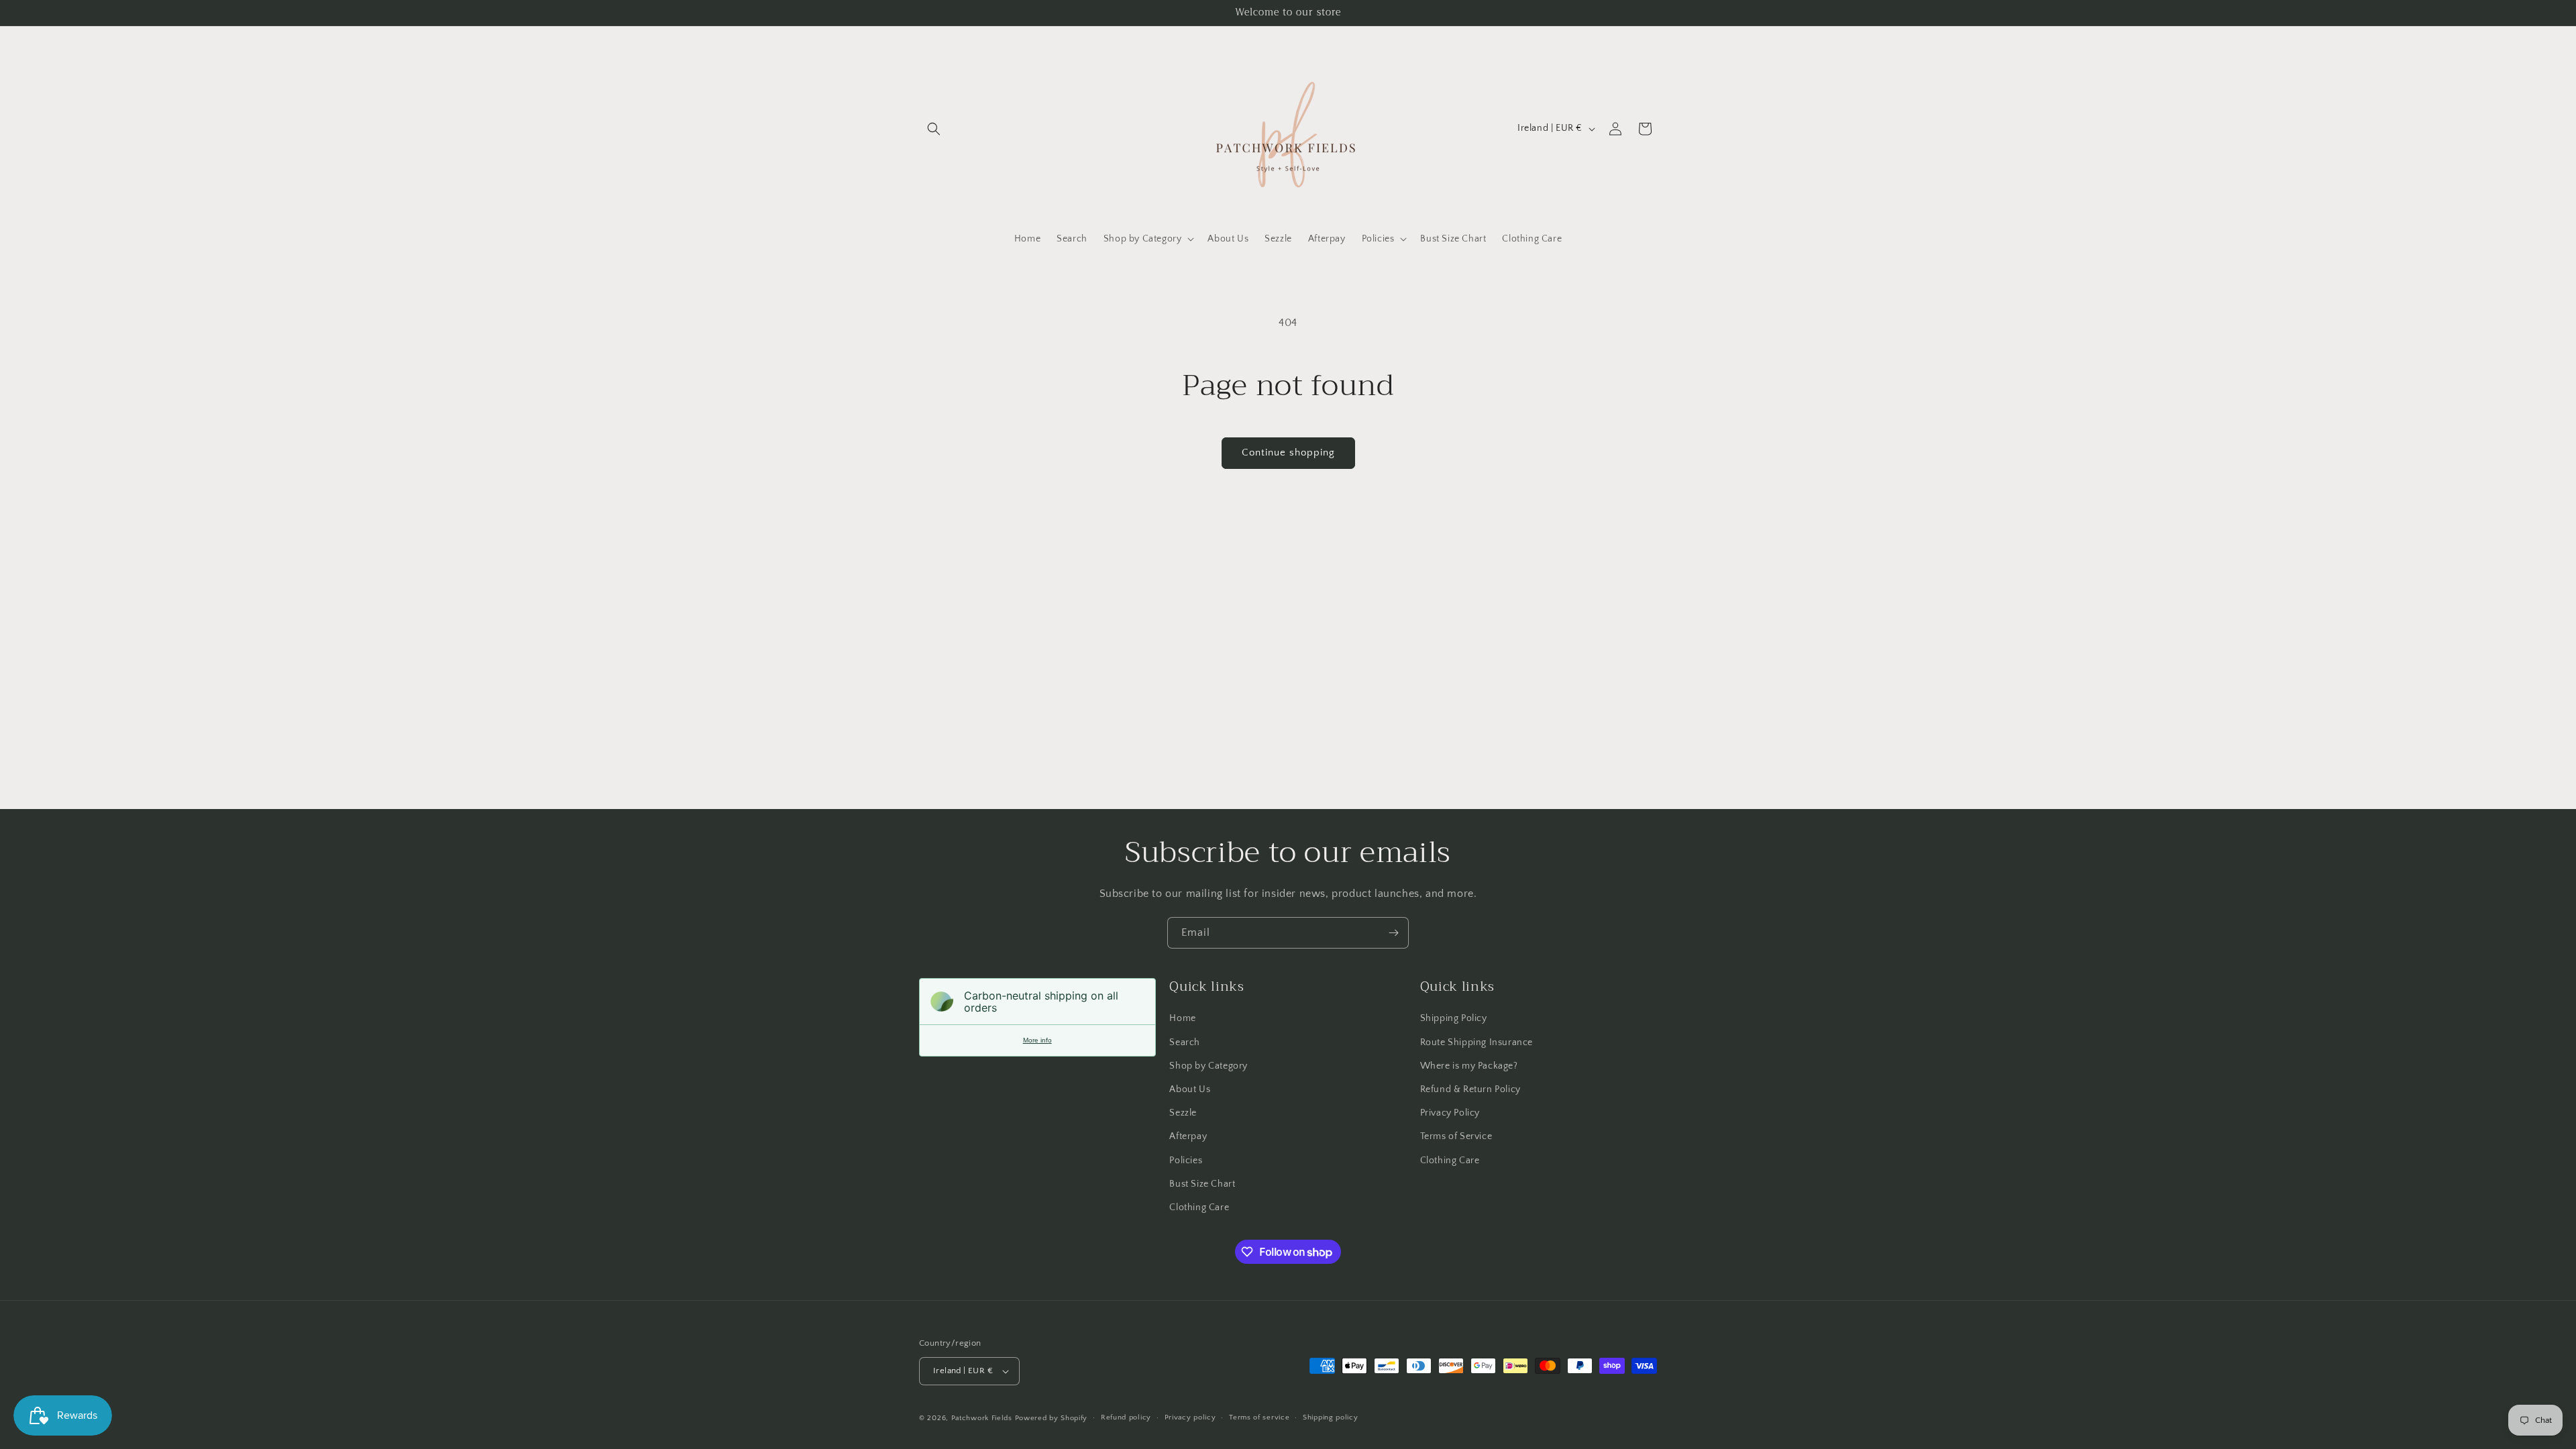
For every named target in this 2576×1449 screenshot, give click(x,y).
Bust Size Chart (1202, 1184)
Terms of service (1259, 1417)
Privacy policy (1190, 1417)
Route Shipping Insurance (1477, 1042)
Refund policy (1126, 1417)
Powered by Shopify (1052, 1418)
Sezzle (1183, 1113)
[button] (934, 129)
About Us (1190, 1089)
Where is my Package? (1469, 1066)
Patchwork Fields (982, 1418)
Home (1182, 1018)
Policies (1186, 1161)
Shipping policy (1331, 1417)
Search (1185, 1042)
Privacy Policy (1450, 1113)
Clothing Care (1199, 1207)
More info (1037, 1040)
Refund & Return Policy (1470, 1089)
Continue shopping (1288, 452)
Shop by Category (1209, 1066)
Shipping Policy (1454, 1018)
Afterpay (1188, 1136)
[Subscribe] (1393, 933)
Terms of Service (1456, 1136)
